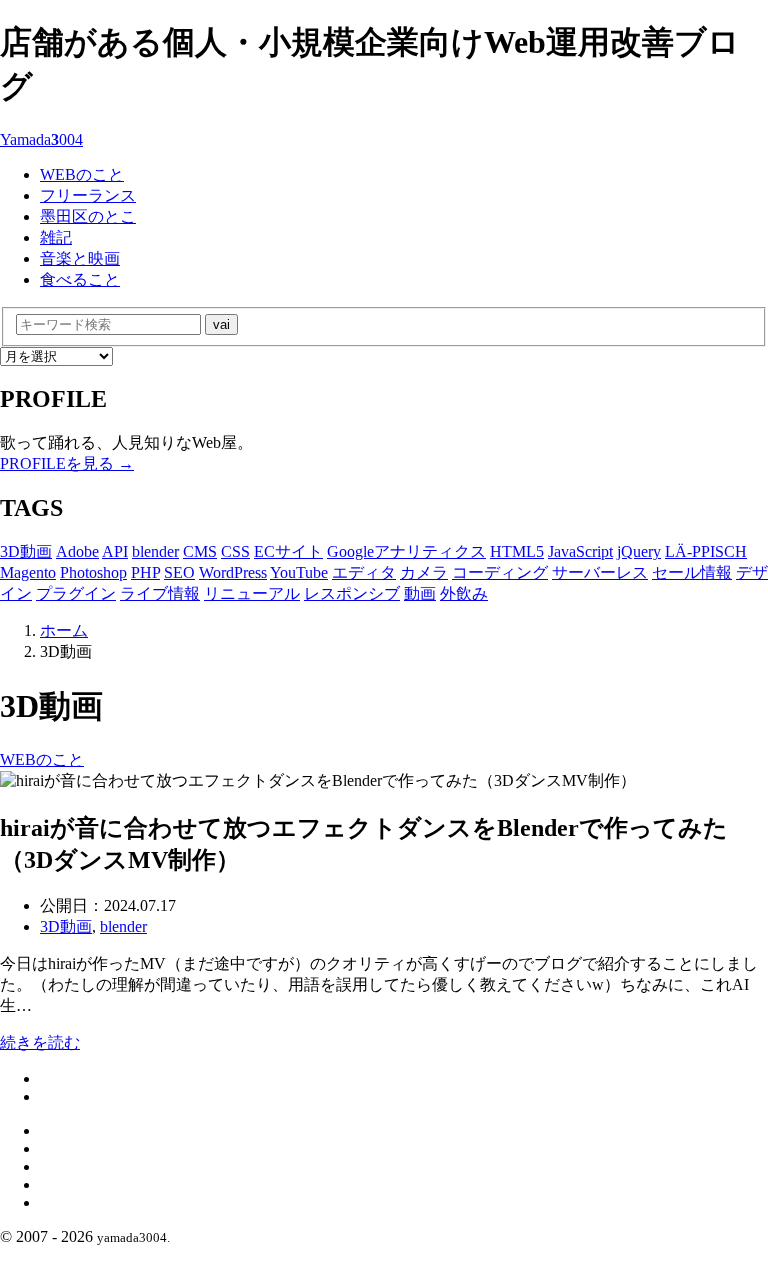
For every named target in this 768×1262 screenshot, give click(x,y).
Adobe (77, 551)
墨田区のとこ (88, 216)
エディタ (364, 572)
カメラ (424, 572)
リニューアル (252, 593)
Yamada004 (41, 139)
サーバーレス (600, 572)
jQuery (639, 551)
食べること (80, 279)
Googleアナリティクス (406, 551)
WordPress (233, 572)
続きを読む (40, 1042)
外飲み (464, 593)
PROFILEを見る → (67, 463)
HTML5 (517, 551)
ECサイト (288, 551)
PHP (145, 572)
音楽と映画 (80, 258)
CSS (235, 551)
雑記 (56, 237)
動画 (420, 593)
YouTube (299, 572)
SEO (179, 572)
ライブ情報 (160, 593)
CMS (200, 551)
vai (221, 324)
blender (155, 551)
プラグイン (76, 593)
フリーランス (88, 195)
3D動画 (26, 551)
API (115, 551)
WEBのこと (82, 174)
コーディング (500, 572)
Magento (28, 572)
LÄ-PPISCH (706, 551)
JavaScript (580, 551)
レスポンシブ (352, 593)
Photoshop (93, 572)
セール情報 (692, 572)
